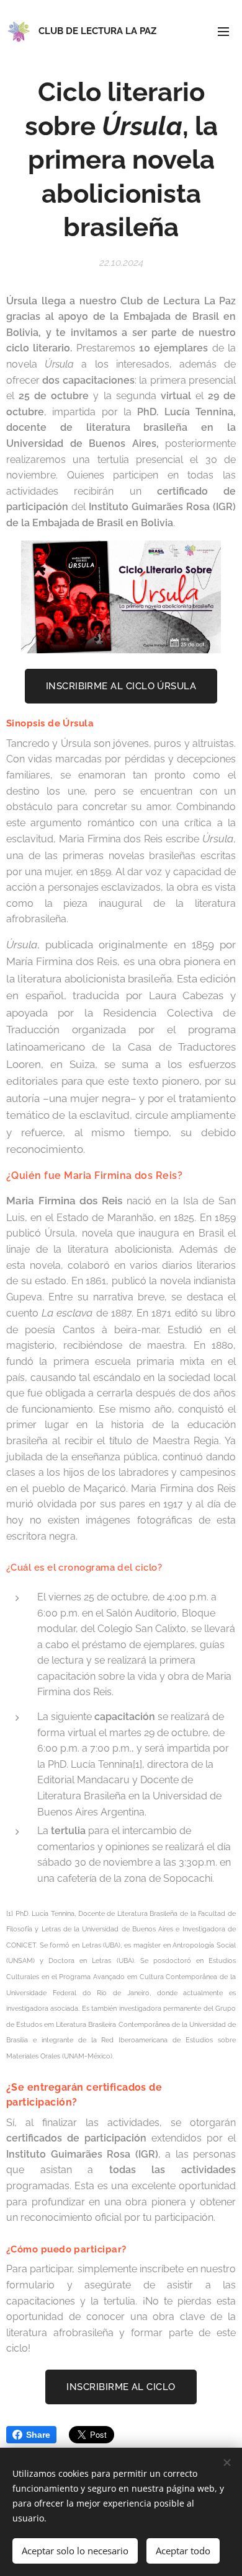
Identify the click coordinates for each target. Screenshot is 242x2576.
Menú (223, 31)
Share (38, 2435)
